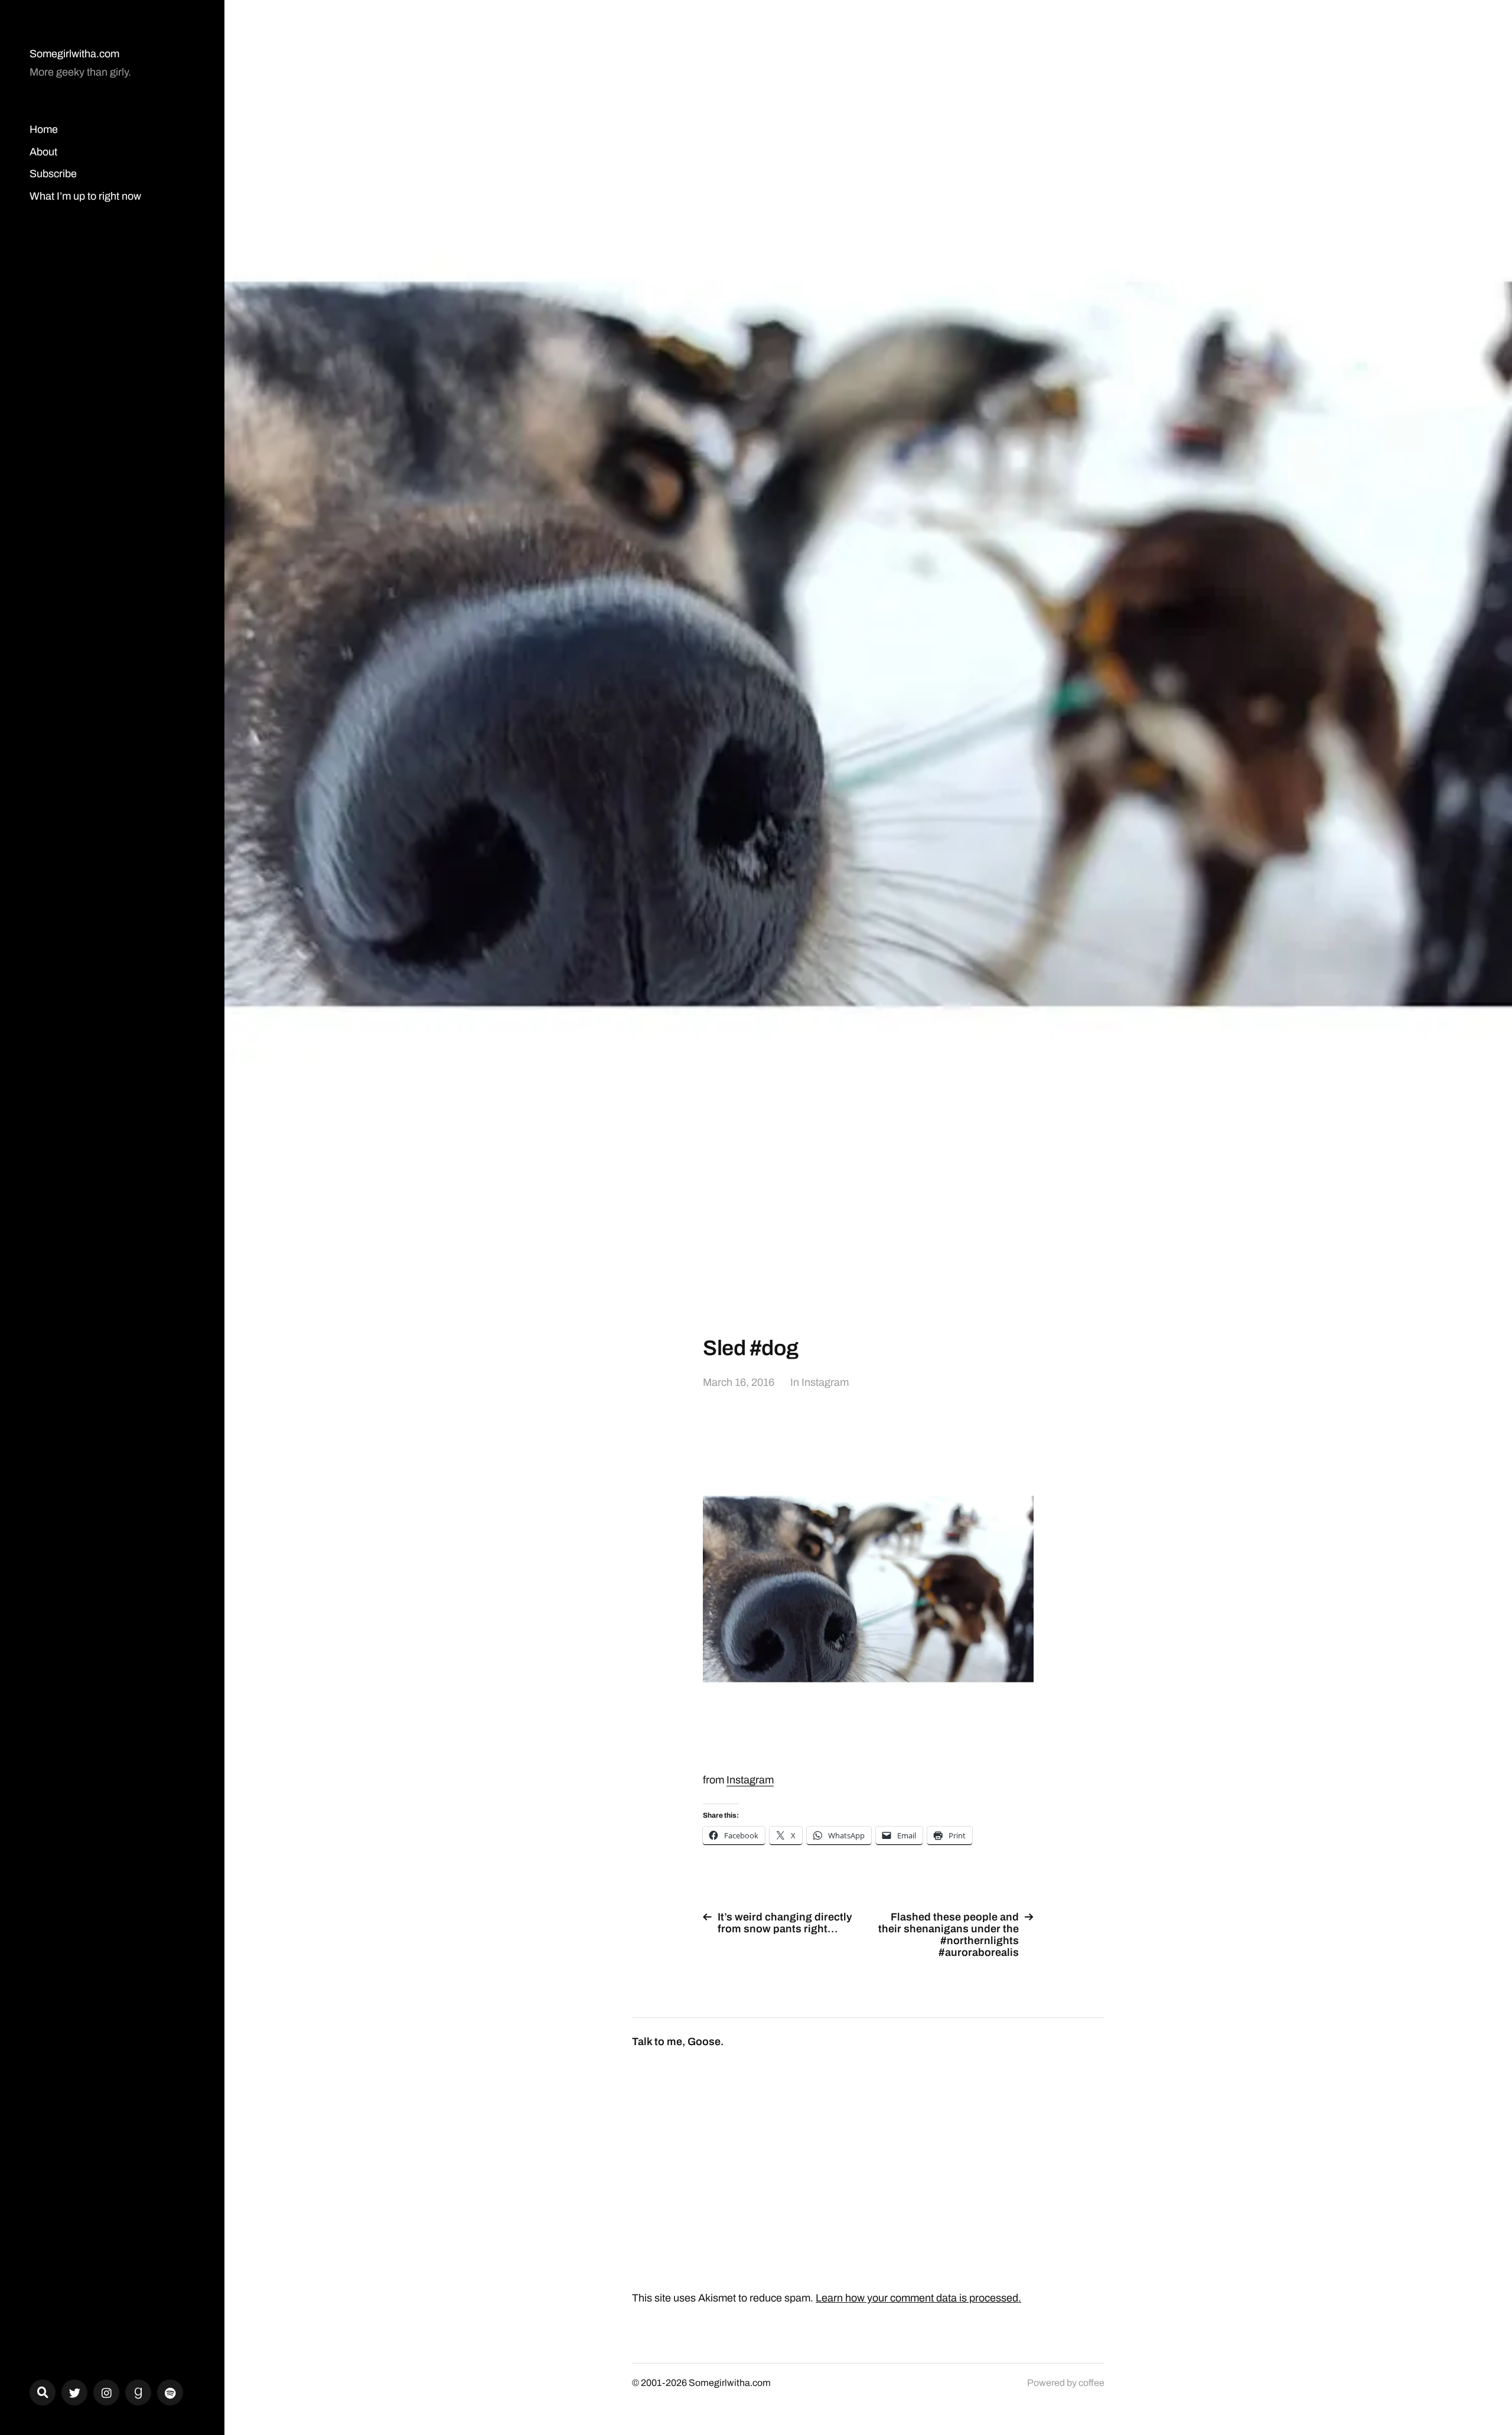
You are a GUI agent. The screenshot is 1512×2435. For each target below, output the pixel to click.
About (43, 152)
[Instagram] (106, 2392)
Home (44, 129)
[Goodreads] (138, 2392)
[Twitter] (74, 2392)
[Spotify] (170, 2392)
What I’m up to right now (85, 196)
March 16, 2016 (739, 1382)
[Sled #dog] (868, 1589)
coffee (1091, 2383)
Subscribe (53, 174)
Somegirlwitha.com (74, 54)
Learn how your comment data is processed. (918, 2298)
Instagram (825, 1382)
